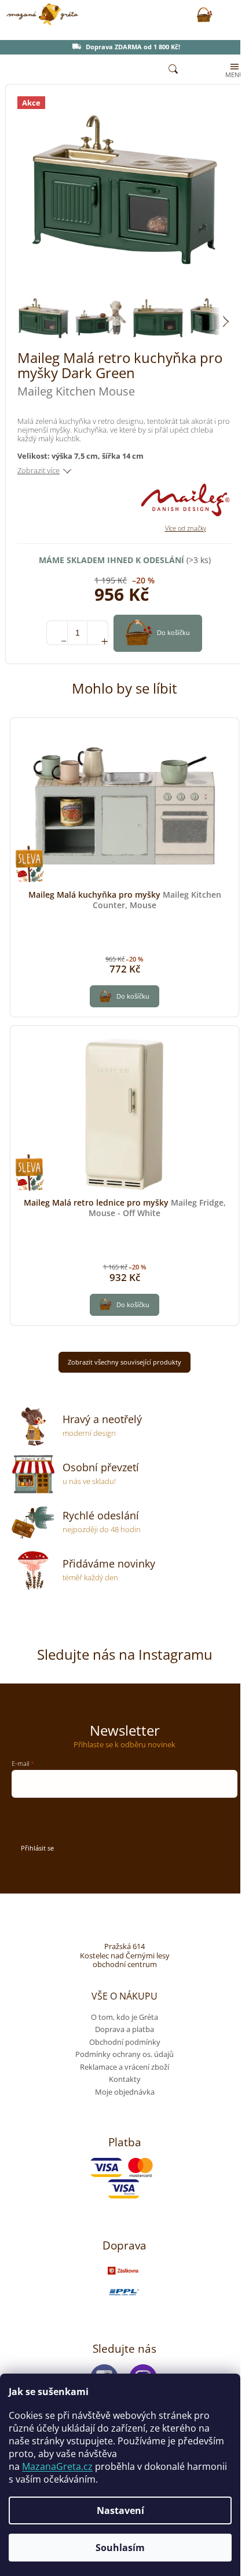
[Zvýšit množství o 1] (98, 633)
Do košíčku (173, 632)
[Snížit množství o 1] (57, 633)
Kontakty (125, 2079)
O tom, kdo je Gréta (124, 2017)
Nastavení (120, 2510)
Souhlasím (120, 2548)
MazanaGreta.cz (57, 2466)
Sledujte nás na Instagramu (125, 1654)
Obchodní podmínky (125, 2042)
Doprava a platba (124, 2029)
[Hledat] (173, 70)
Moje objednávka (125, 2092)
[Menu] (233, 70)
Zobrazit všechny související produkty (124, 1362)
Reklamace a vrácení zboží (124, 2067)
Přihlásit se (37, 1848)
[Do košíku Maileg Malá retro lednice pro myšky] (124, 1305)
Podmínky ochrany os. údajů (124, 2054)
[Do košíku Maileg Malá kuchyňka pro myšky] (124, 996)
